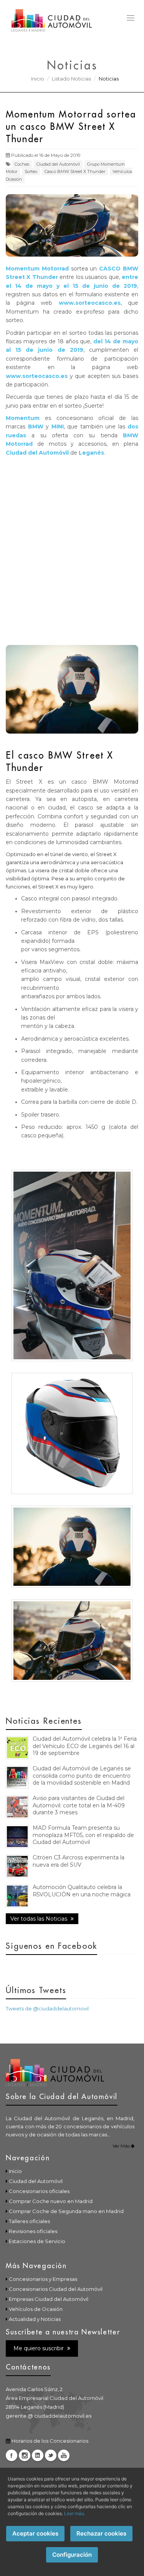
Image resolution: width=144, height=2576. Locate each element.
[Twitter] (51, 2455)
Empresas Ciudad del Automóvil (49, 2299)
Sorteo (31, 171)
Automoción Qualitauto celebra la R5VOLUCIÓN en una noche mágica (82, 1891)
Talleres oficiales (29, 2221)
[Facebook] (12, 2455)
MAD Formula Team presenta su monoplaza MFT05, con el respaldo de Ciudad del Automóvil (83, 1835)
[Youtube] (64, 2455)
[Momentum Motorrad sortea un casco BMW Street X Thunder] (72, 1265)
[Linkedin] (38, 2455)
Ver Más (122, 2146)
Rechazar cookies (101, 2533)
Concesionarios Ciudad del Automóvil (56, 2289)
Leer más (74, 2513)
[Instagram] (25, 2455)
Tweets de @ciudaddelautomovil (47, 2008)
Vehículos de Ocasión (36, 2309)
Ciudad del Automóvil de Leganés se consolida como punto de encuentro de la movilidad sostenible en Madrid (82, 1776)
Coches (22, 164)
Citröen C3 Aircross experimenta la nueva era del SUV (79, 1861)
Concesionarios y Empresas (43, 2279)
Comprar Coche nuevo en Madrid (51, 2201)
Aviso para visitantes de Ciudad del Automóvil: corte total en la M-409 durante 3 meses (79, 1805)
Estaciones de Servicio (37, 2241)
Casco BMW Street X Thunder (75, 171)
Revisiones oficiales (33, 2231)
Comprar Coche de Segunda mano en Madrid (66, 2211)
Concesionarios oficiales (39, 2191)
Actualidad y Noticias (35, 2319)
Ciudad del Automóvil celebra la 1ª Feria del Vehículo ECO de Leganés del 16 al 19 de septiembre (85, 1746)
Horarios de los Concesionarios (50, 2441)
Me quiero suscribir (39, 2348)
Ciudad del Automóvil (58, 164)
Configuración (72, 2555)
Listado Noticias (71, 79)
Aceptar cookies (35, 2533)
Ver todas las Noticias (40, 1919)
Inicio (38, 79)
